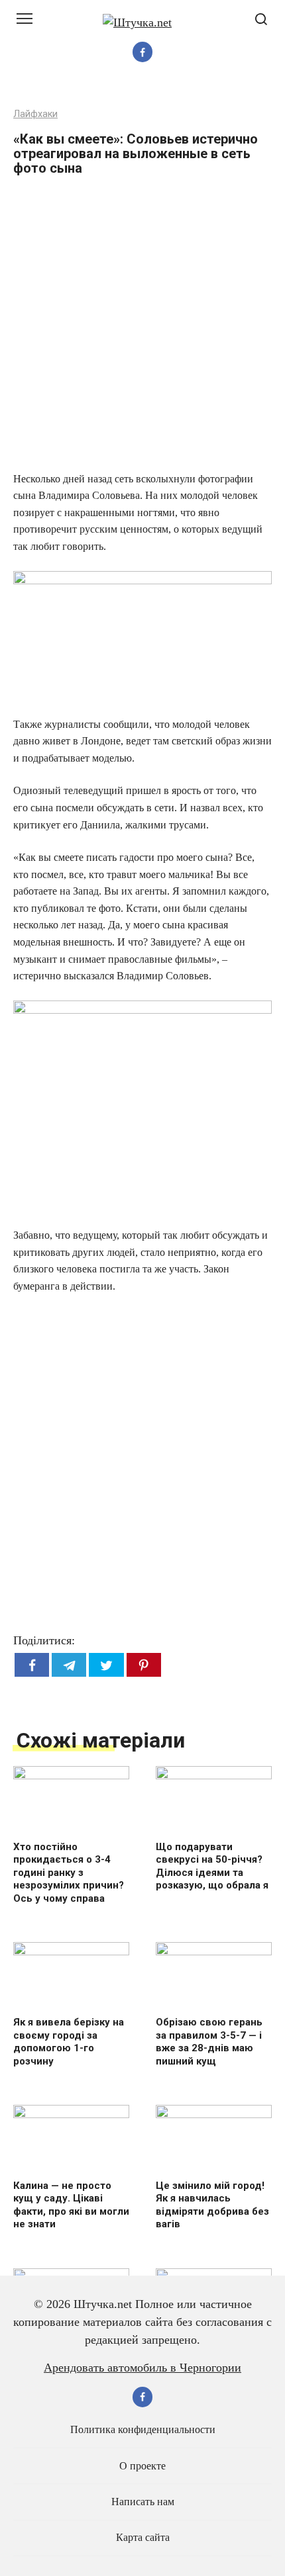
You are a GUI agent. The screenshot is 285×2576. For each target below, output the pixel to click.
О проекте (142, 2466)
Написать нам (143, 2502)
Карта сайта (143, 2538)
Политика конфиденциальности (143, 2430)
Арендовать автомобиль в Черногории (142, 2368)
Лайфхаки (35, 114)
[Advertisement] (142, 328)
